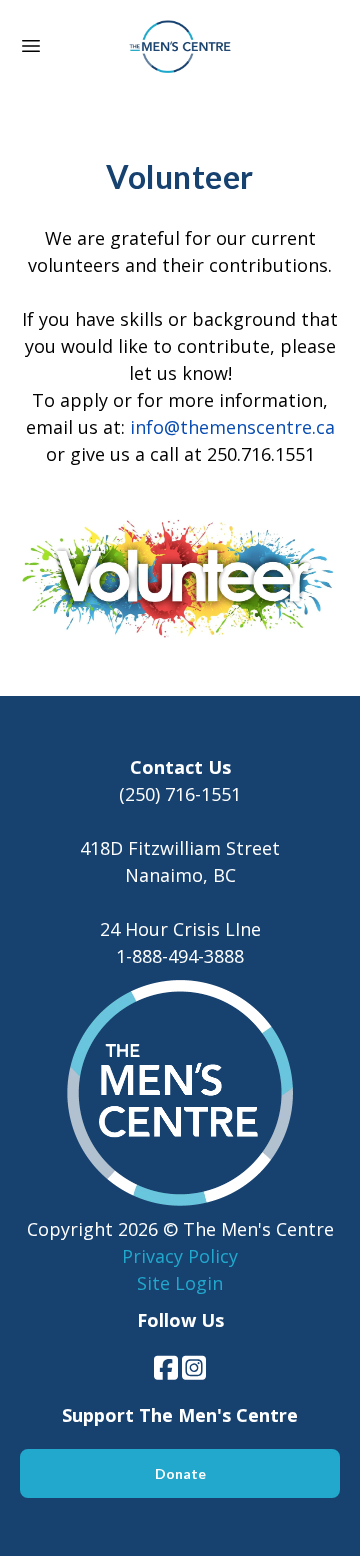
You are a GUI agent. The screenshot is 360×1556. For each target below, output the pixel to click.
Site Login (180, 1283)
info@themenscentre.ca (232, 427)
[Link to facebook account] (166, 1367)
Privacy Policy (180, 1256)
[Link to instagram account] (194, 1367)
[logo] (180, 47)
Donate (180, 1473)
